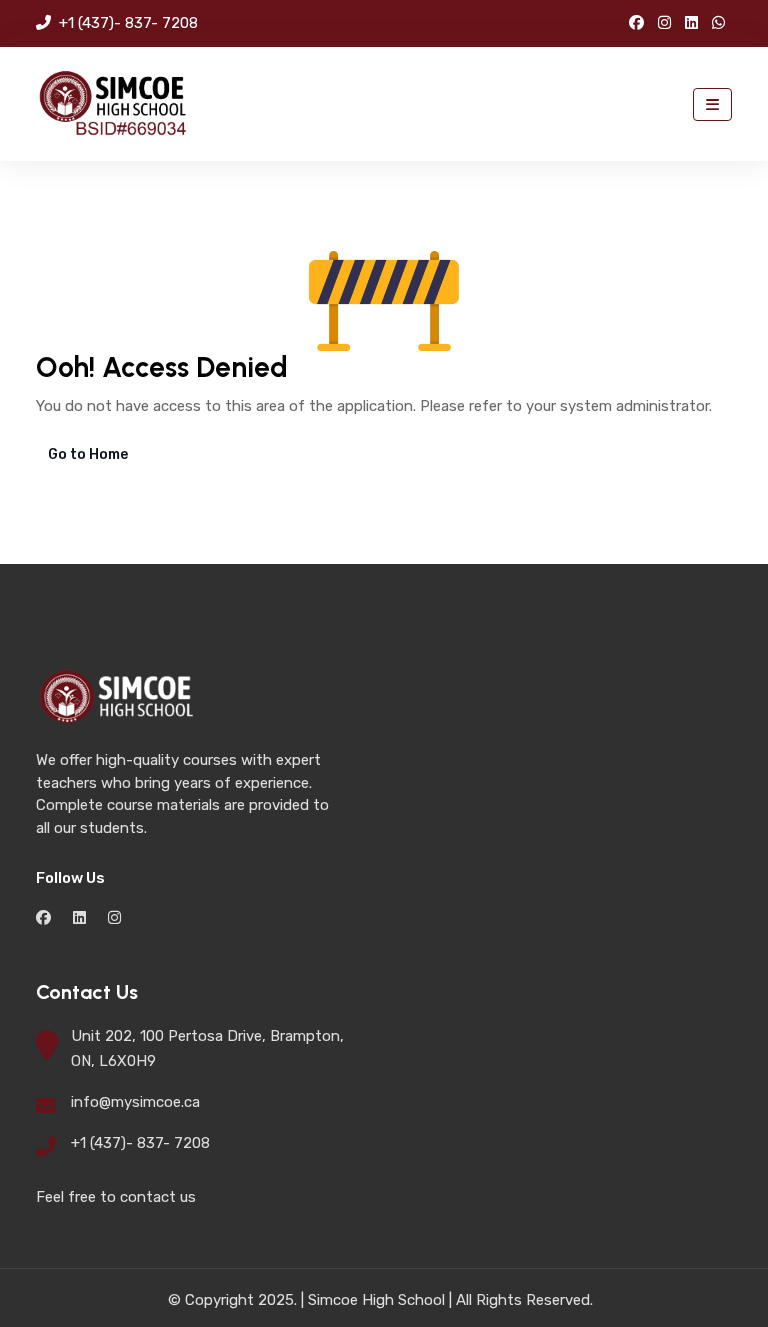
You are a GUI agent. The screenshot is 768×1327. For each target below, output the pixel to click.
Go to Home (88, 454)
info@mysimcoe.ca (135, 1102)
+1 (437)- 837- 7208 (126, 23)
